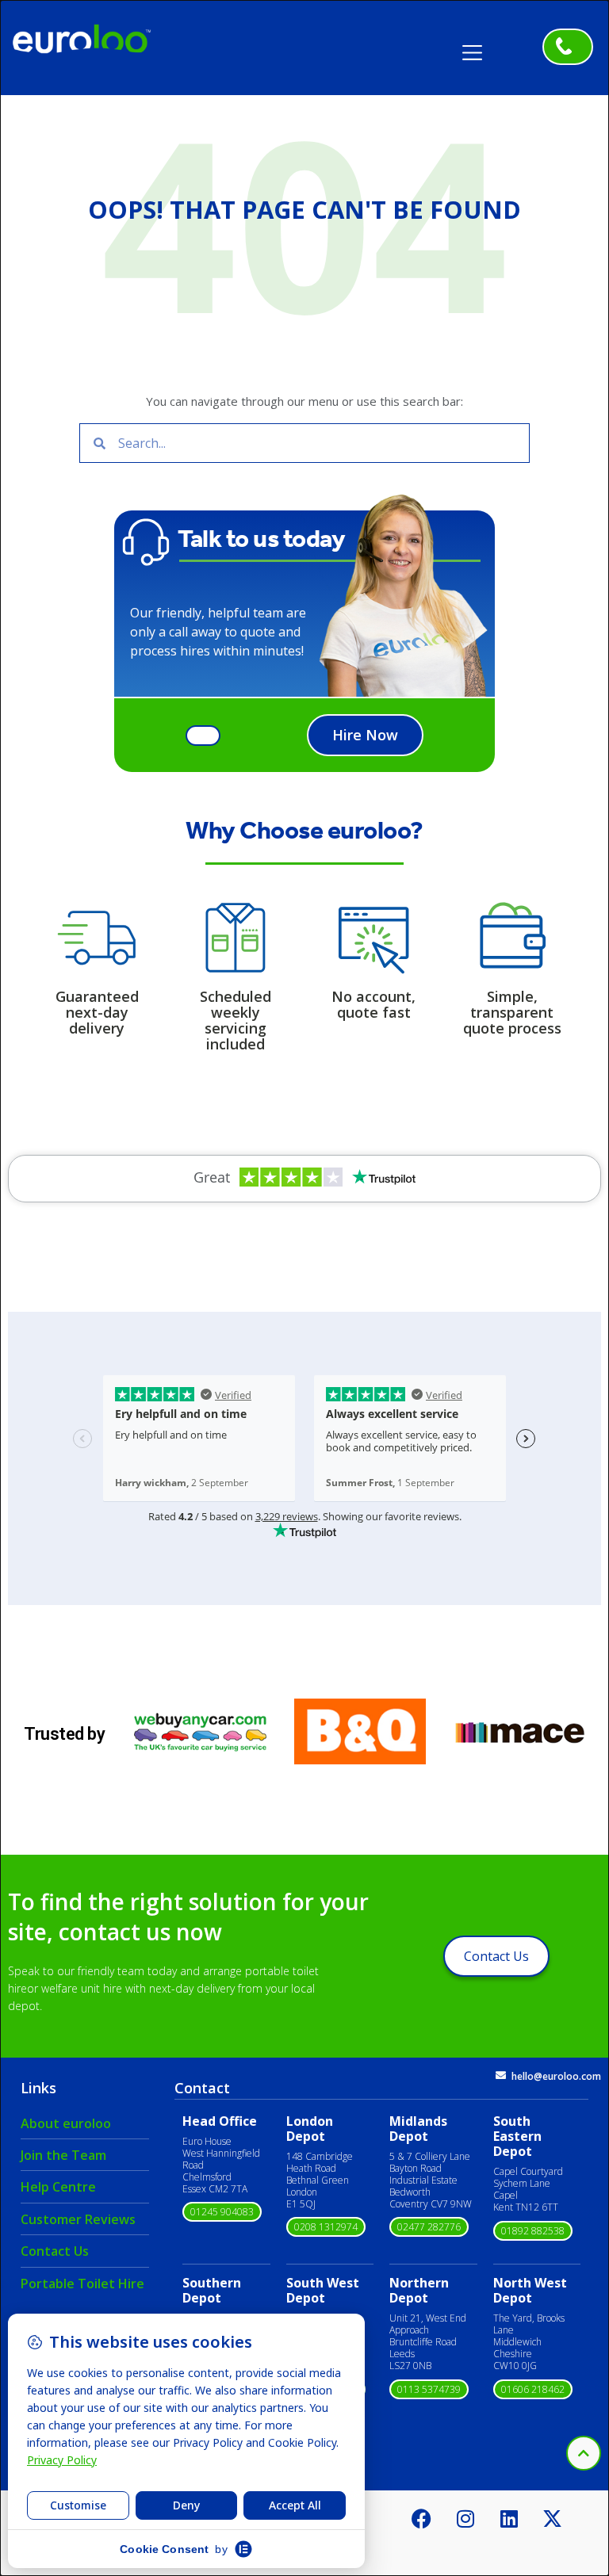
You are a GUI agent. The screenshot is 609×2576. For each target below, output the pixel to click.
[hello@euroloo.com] (501, 2075)
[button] (478, 47)
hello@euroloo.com (556, 2076)
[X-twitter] (553, 2518)
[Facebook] (422, 2518)
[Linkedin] (509, 2518)
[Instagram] (465, 2518)
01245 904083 (222, 2212)
